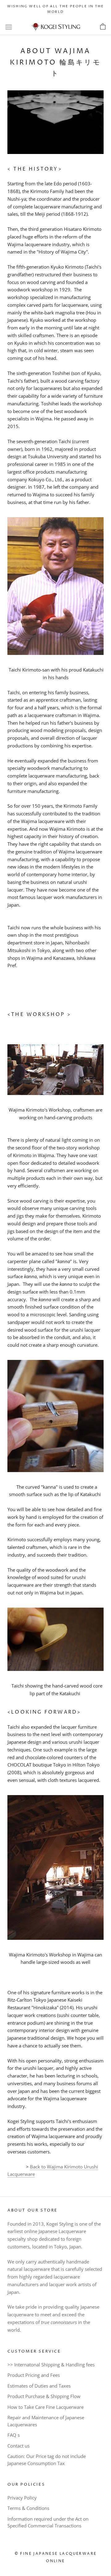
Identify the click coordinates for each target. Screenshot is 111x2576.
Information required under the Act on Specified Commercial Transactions (48, 2522)
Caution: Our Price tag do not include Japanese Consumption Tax (47, 2460)
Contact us (18, 2446)
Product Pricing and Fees (34, 2375)
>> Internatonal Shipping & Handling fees (51, 2365)
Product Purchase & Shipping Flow (44, 2396)
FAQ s (14, 2435)
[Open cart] (103, 27)
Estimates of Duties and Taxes (39, 2386)
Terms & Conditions (28, 2508)
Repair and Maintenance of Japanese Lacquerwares (46, 2421)
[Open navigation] (9, 27)
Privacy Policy (22, 2498)
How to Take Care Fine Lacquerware (45, 2407)
